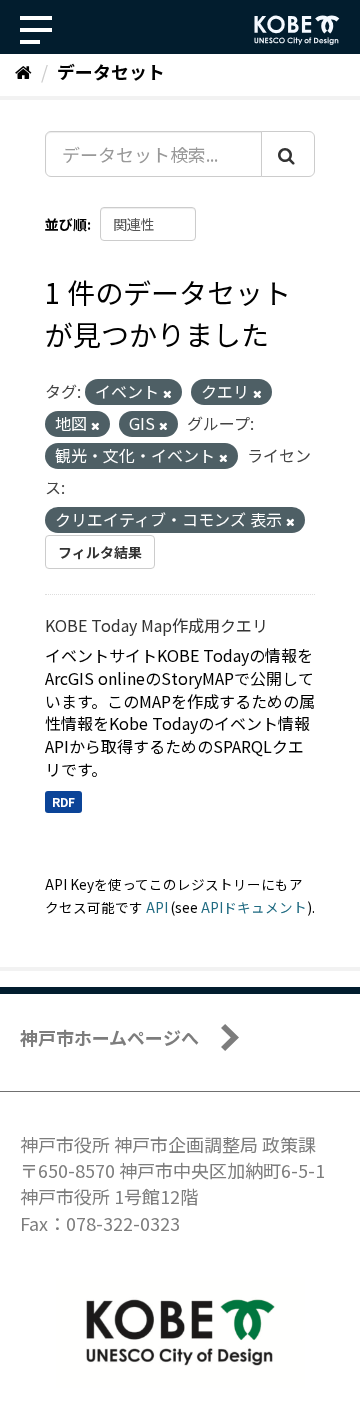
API (157, 907)
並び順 (66, 224)
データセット (111, 71)
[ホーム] (23, 71)
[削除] (167, 393)
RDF (63, 801)
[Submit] (288, 154)
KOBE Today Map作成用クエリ (156, 625)
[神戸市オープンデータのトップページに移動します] (297, 30)
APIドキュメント (254, 907)
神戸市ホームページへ (109, 1037)
